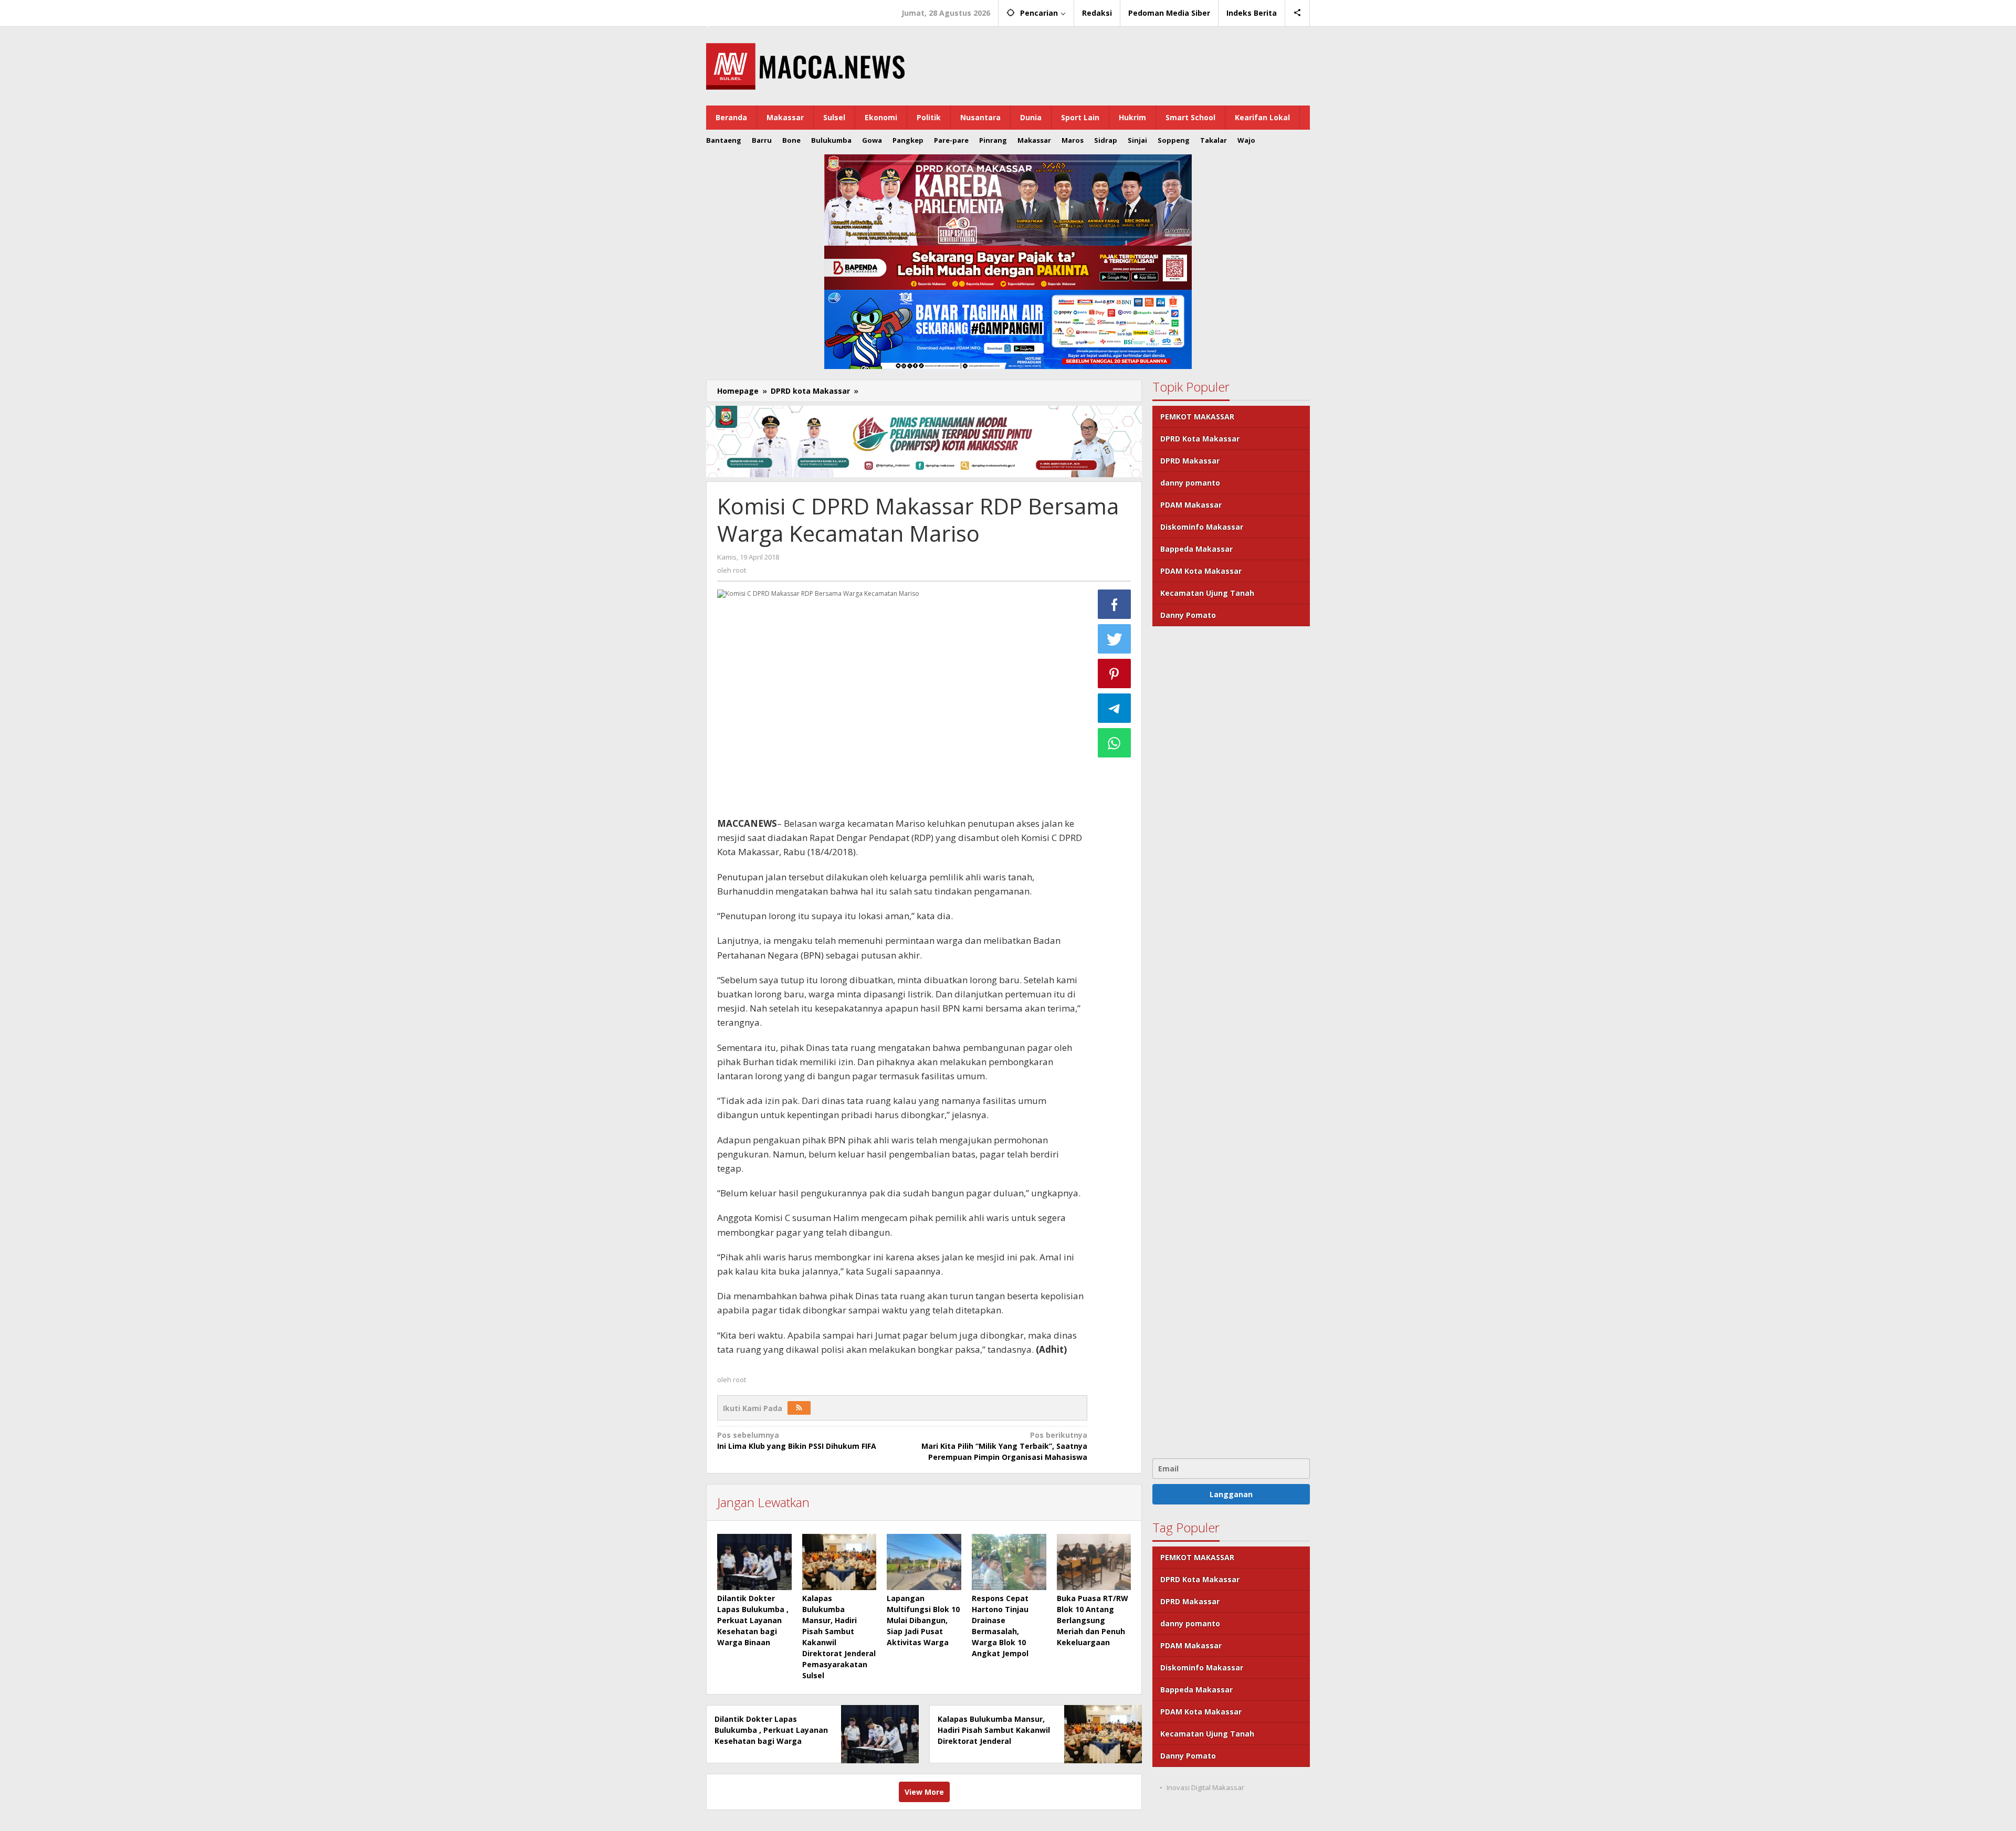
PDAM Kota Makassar (1201, 571)
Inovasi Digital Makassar (1205, 1787)
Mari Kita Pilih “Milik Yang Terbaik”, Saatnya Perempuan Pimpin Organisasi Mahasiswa (1004, 1446)
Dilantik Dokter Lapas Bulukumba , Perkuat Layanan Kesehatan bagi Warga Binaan (753, 1620)
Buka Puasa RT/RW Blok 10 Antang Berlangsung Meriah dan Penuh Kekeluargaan (1093, 1620)
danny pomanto (1190, 483)
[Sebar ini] (1115, 604)
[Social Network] (1298, 13)
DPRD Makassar (1190, 461)
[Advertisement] (1231, 1041)
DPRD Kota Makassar (1200, 439)
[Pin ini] (1115, 674)
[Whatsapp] (1115, 743)
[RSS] (799, 1408)
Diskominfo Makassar (1202, 527)
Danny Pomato (1188, 615)
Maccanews (742, 9)
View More (924, 1792)
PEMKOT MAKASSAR (1197, 417)
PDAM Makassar (1191, 505)
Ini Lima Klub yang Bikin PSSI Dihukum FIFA (797, 1440)
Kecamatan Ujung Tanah (1207, 593)
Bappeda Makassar (1196, 549)
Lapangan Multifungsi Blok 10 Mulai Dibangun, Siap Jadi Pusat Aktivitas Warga (923, 1620)
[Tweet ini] (1115, 639)
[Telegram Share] (1115, 708)
